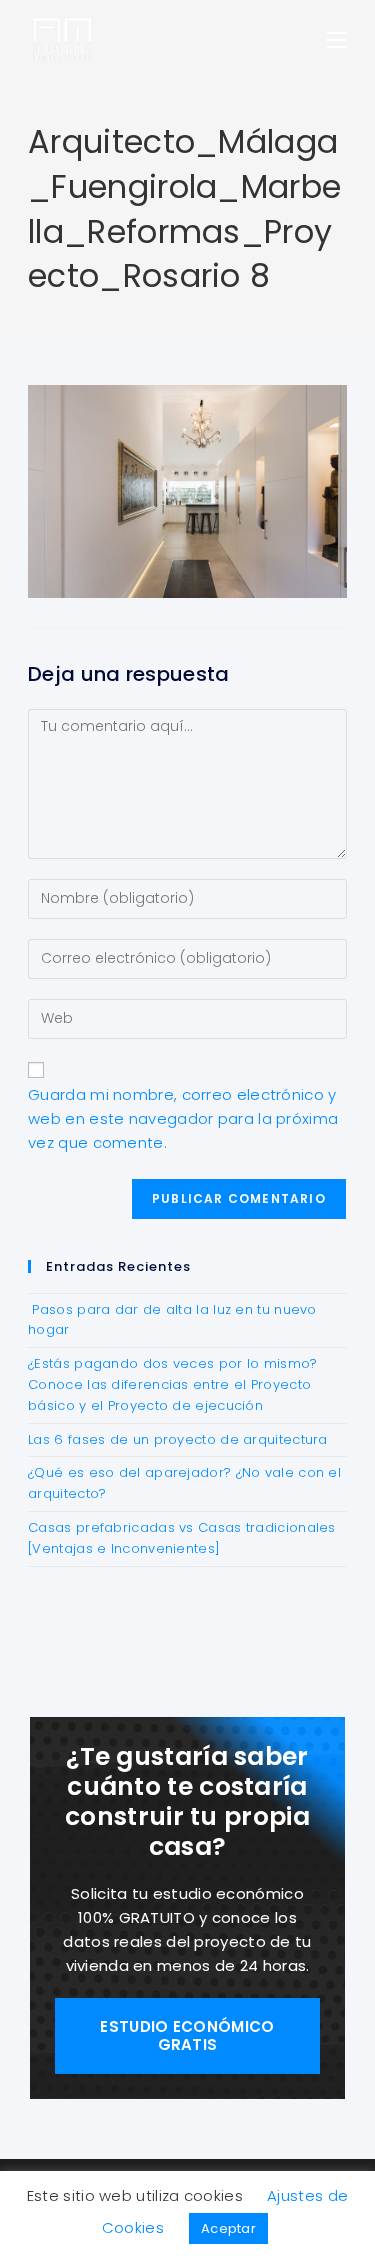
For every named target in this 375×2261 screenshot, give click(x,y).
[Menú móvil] (337, 39)
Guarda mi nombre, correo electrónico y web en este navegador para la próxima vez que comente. (183, 1118)
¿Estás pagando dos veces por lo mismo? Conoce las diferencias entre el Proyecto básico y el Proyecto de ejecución (172, 1384)
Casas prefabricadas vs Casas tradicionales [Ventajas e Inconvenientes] (182, 1538)
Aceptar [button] (228, 2228)
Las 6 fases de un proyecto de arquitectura (178, 1439)
